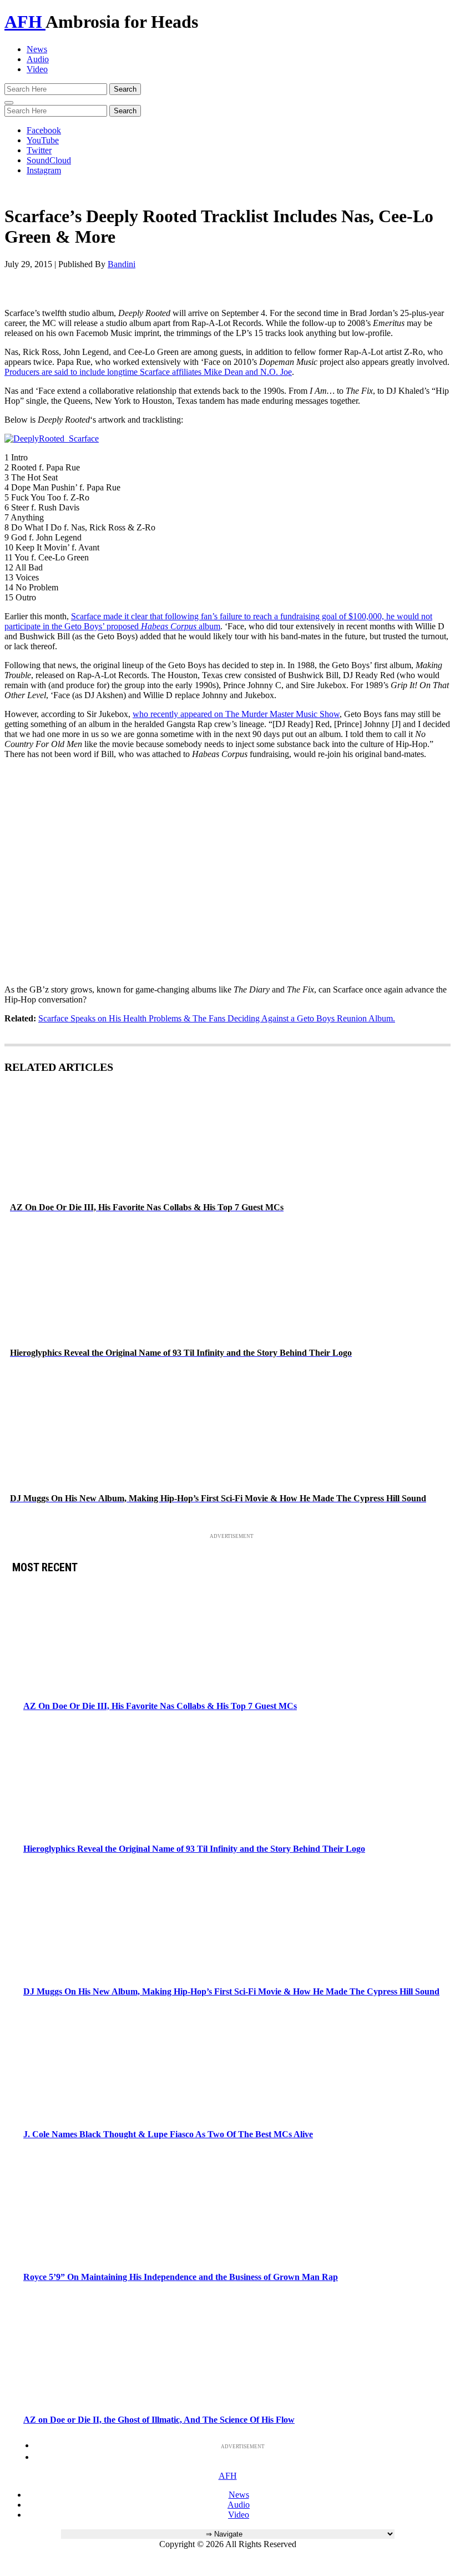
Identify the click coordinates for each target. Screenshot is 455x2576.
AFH (25, 22)
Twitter (39, 150)
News (37, 49)
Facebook (44, 130)
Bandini (122, 264)
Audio (38, 59)
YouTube (43, 140)
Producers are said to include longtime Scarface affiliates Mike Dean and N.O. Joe (148, 372)
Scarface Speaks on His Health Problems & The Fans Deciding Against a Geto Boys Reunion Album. (217, 1018)
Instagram (44, 170)
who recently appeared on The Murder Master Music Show (236, 714)
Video (37, 69)
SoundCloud (49, 160)
